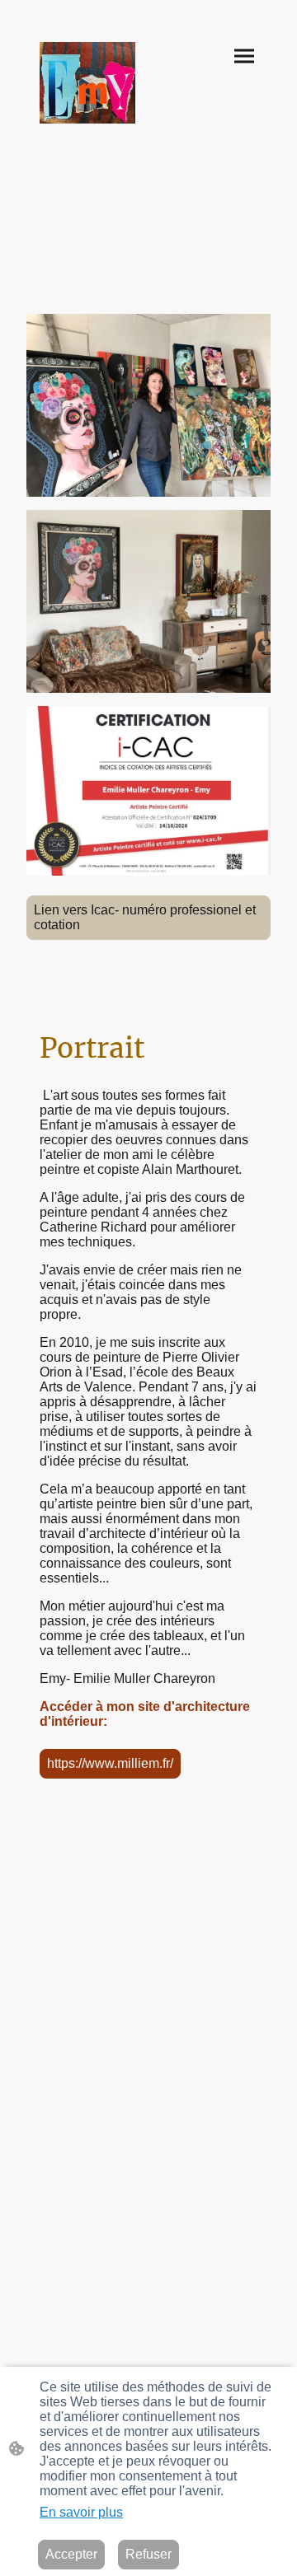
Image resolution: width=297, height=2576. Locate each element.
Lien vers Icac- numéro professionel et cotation (145, 917)
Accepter (71, 2554)
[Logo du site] (87, 83)
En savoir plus (81, 2512)
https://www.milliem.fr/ (110, 1763)
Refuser (148, 2554)
